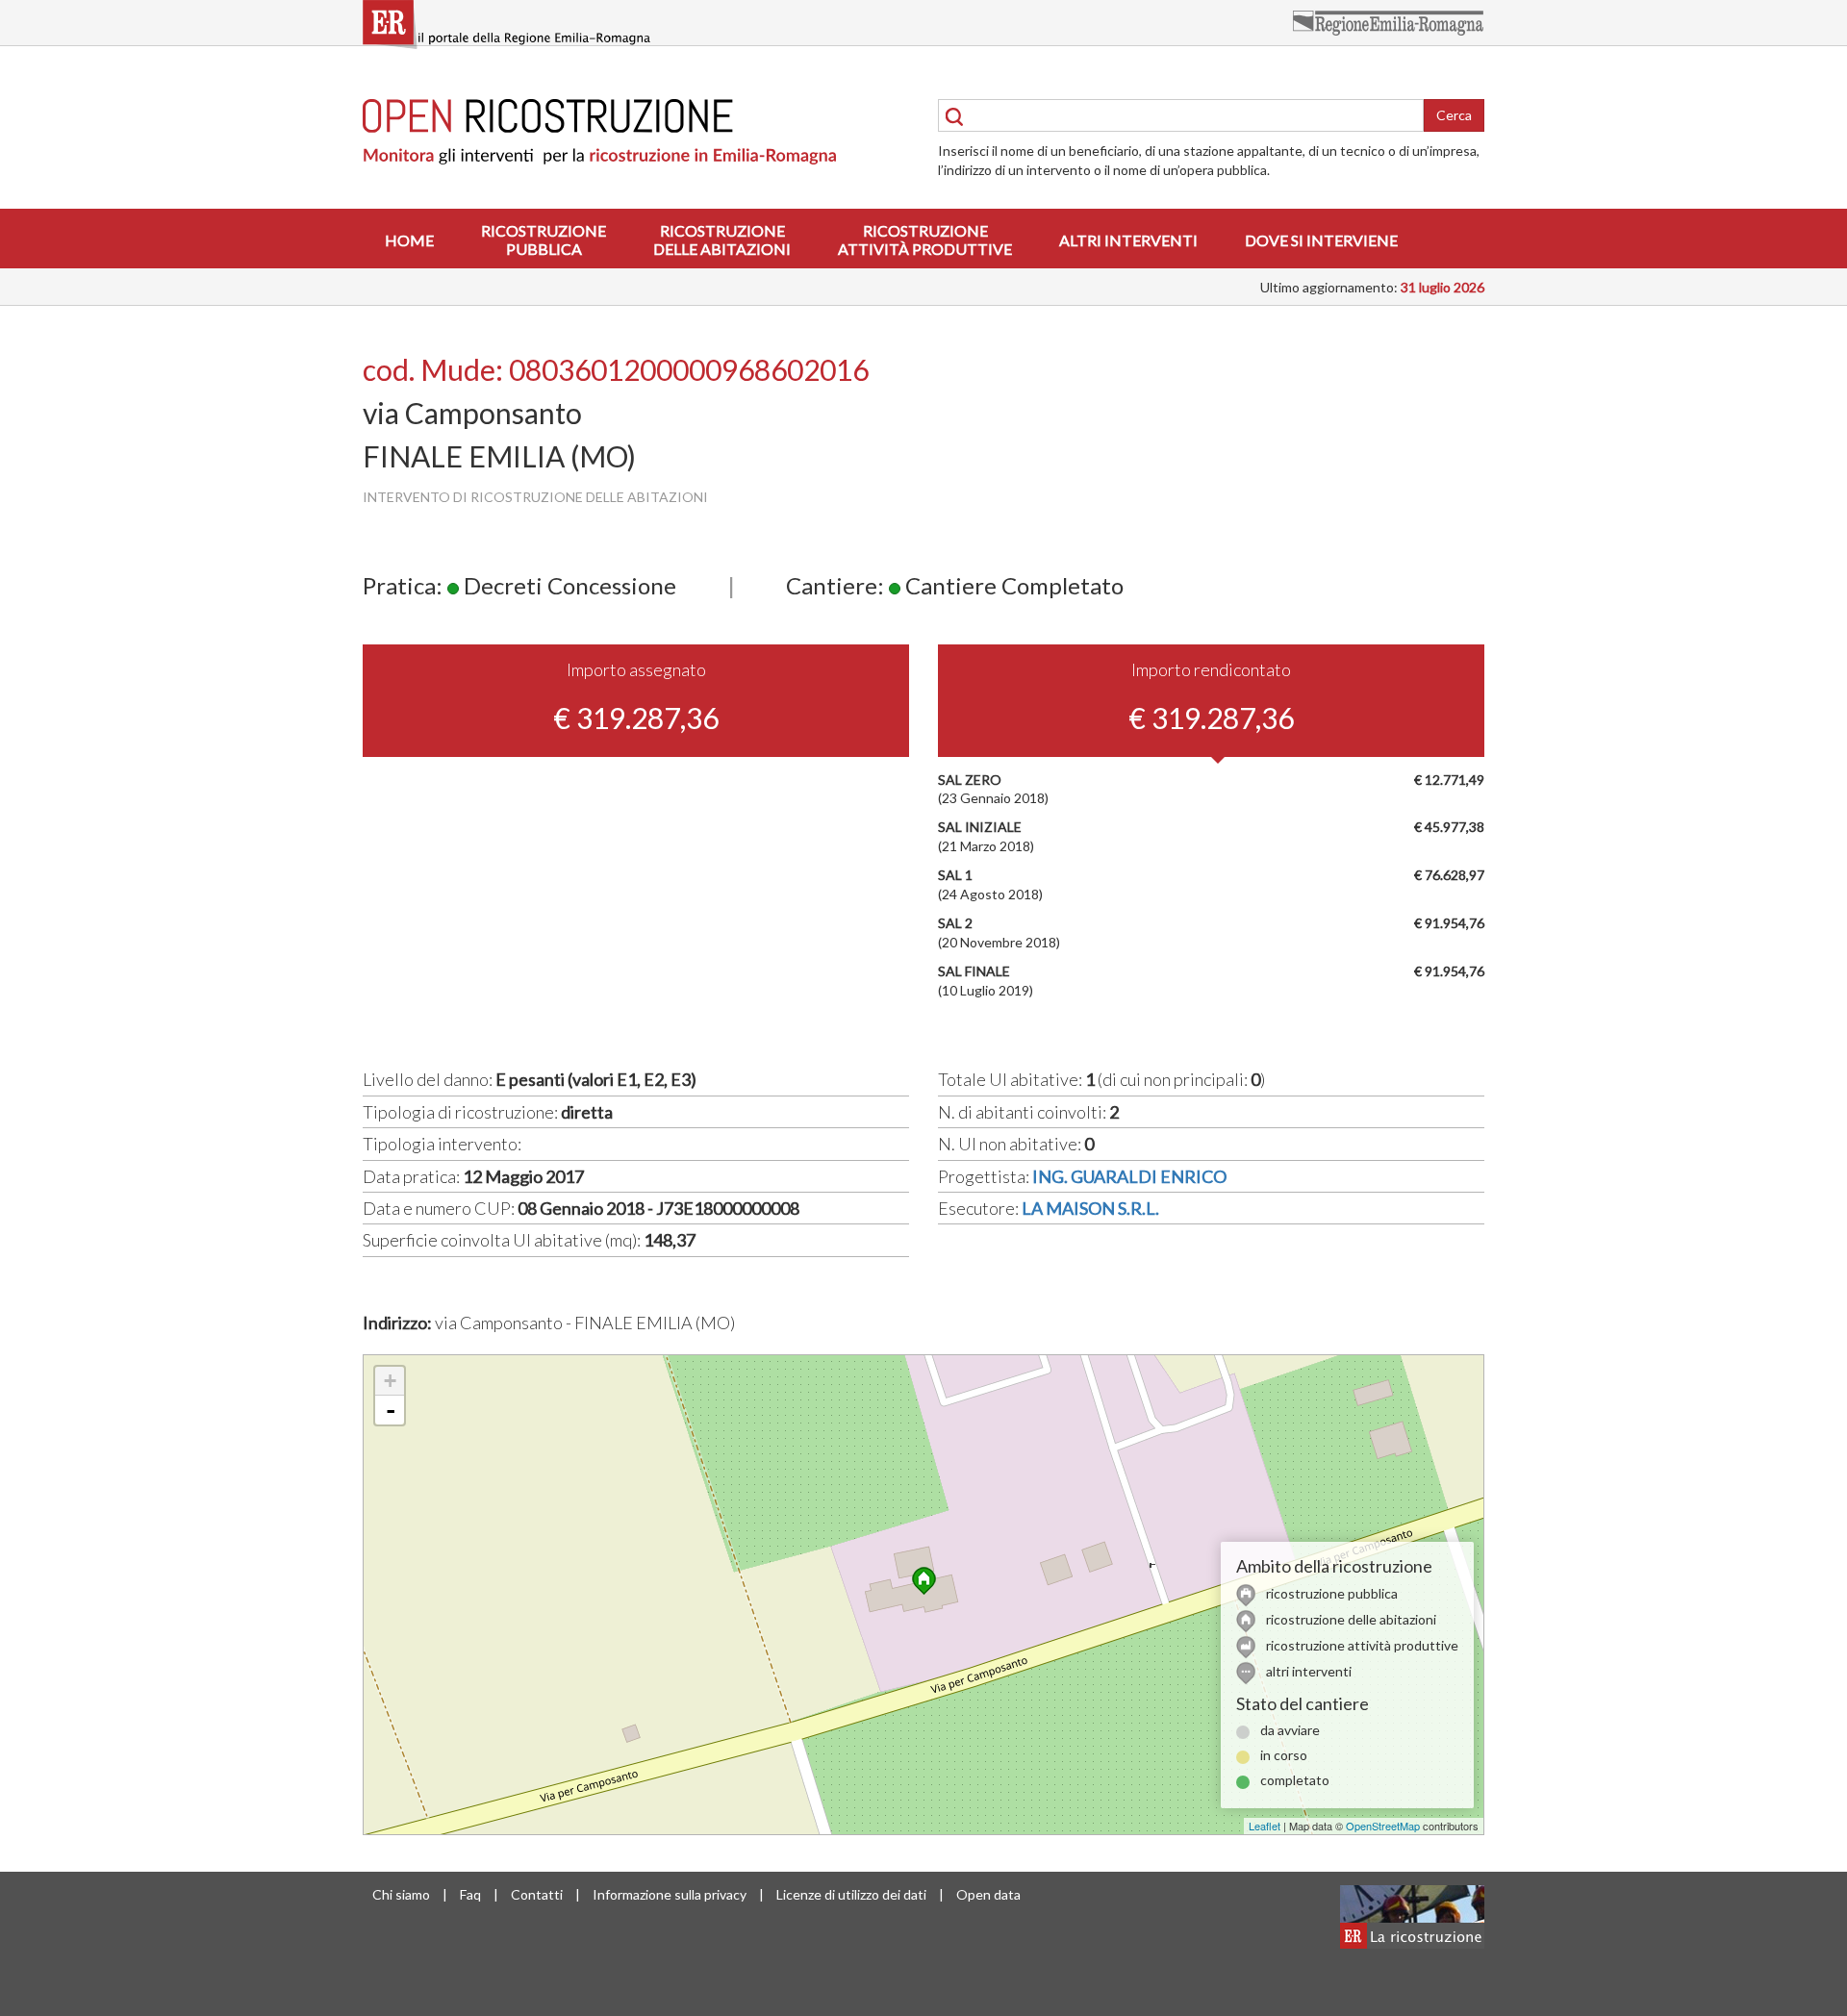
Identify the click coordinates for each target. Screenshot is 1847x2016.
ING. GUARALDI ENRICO (1129, 1176)
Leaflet (1265, 1826)
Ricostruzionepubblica (544, 239)
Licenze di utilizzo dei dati (851, 1894)
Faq (470, 1894)
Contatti (537, 1894)
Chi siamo (401, 1894)
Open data (988, 1894)
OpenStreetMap (1383, 1826)
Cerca (1454, 115)
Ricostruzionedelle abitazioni (722, 239)
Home (409, 240)
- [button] (391, 1410)
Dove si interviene (1321, 240)
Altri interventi (1128, 240)
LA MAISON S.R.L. (1090, 1208)
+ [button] (390, 1381)
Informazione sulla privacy (670, 1894)
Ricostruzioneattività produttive (925, 239)
